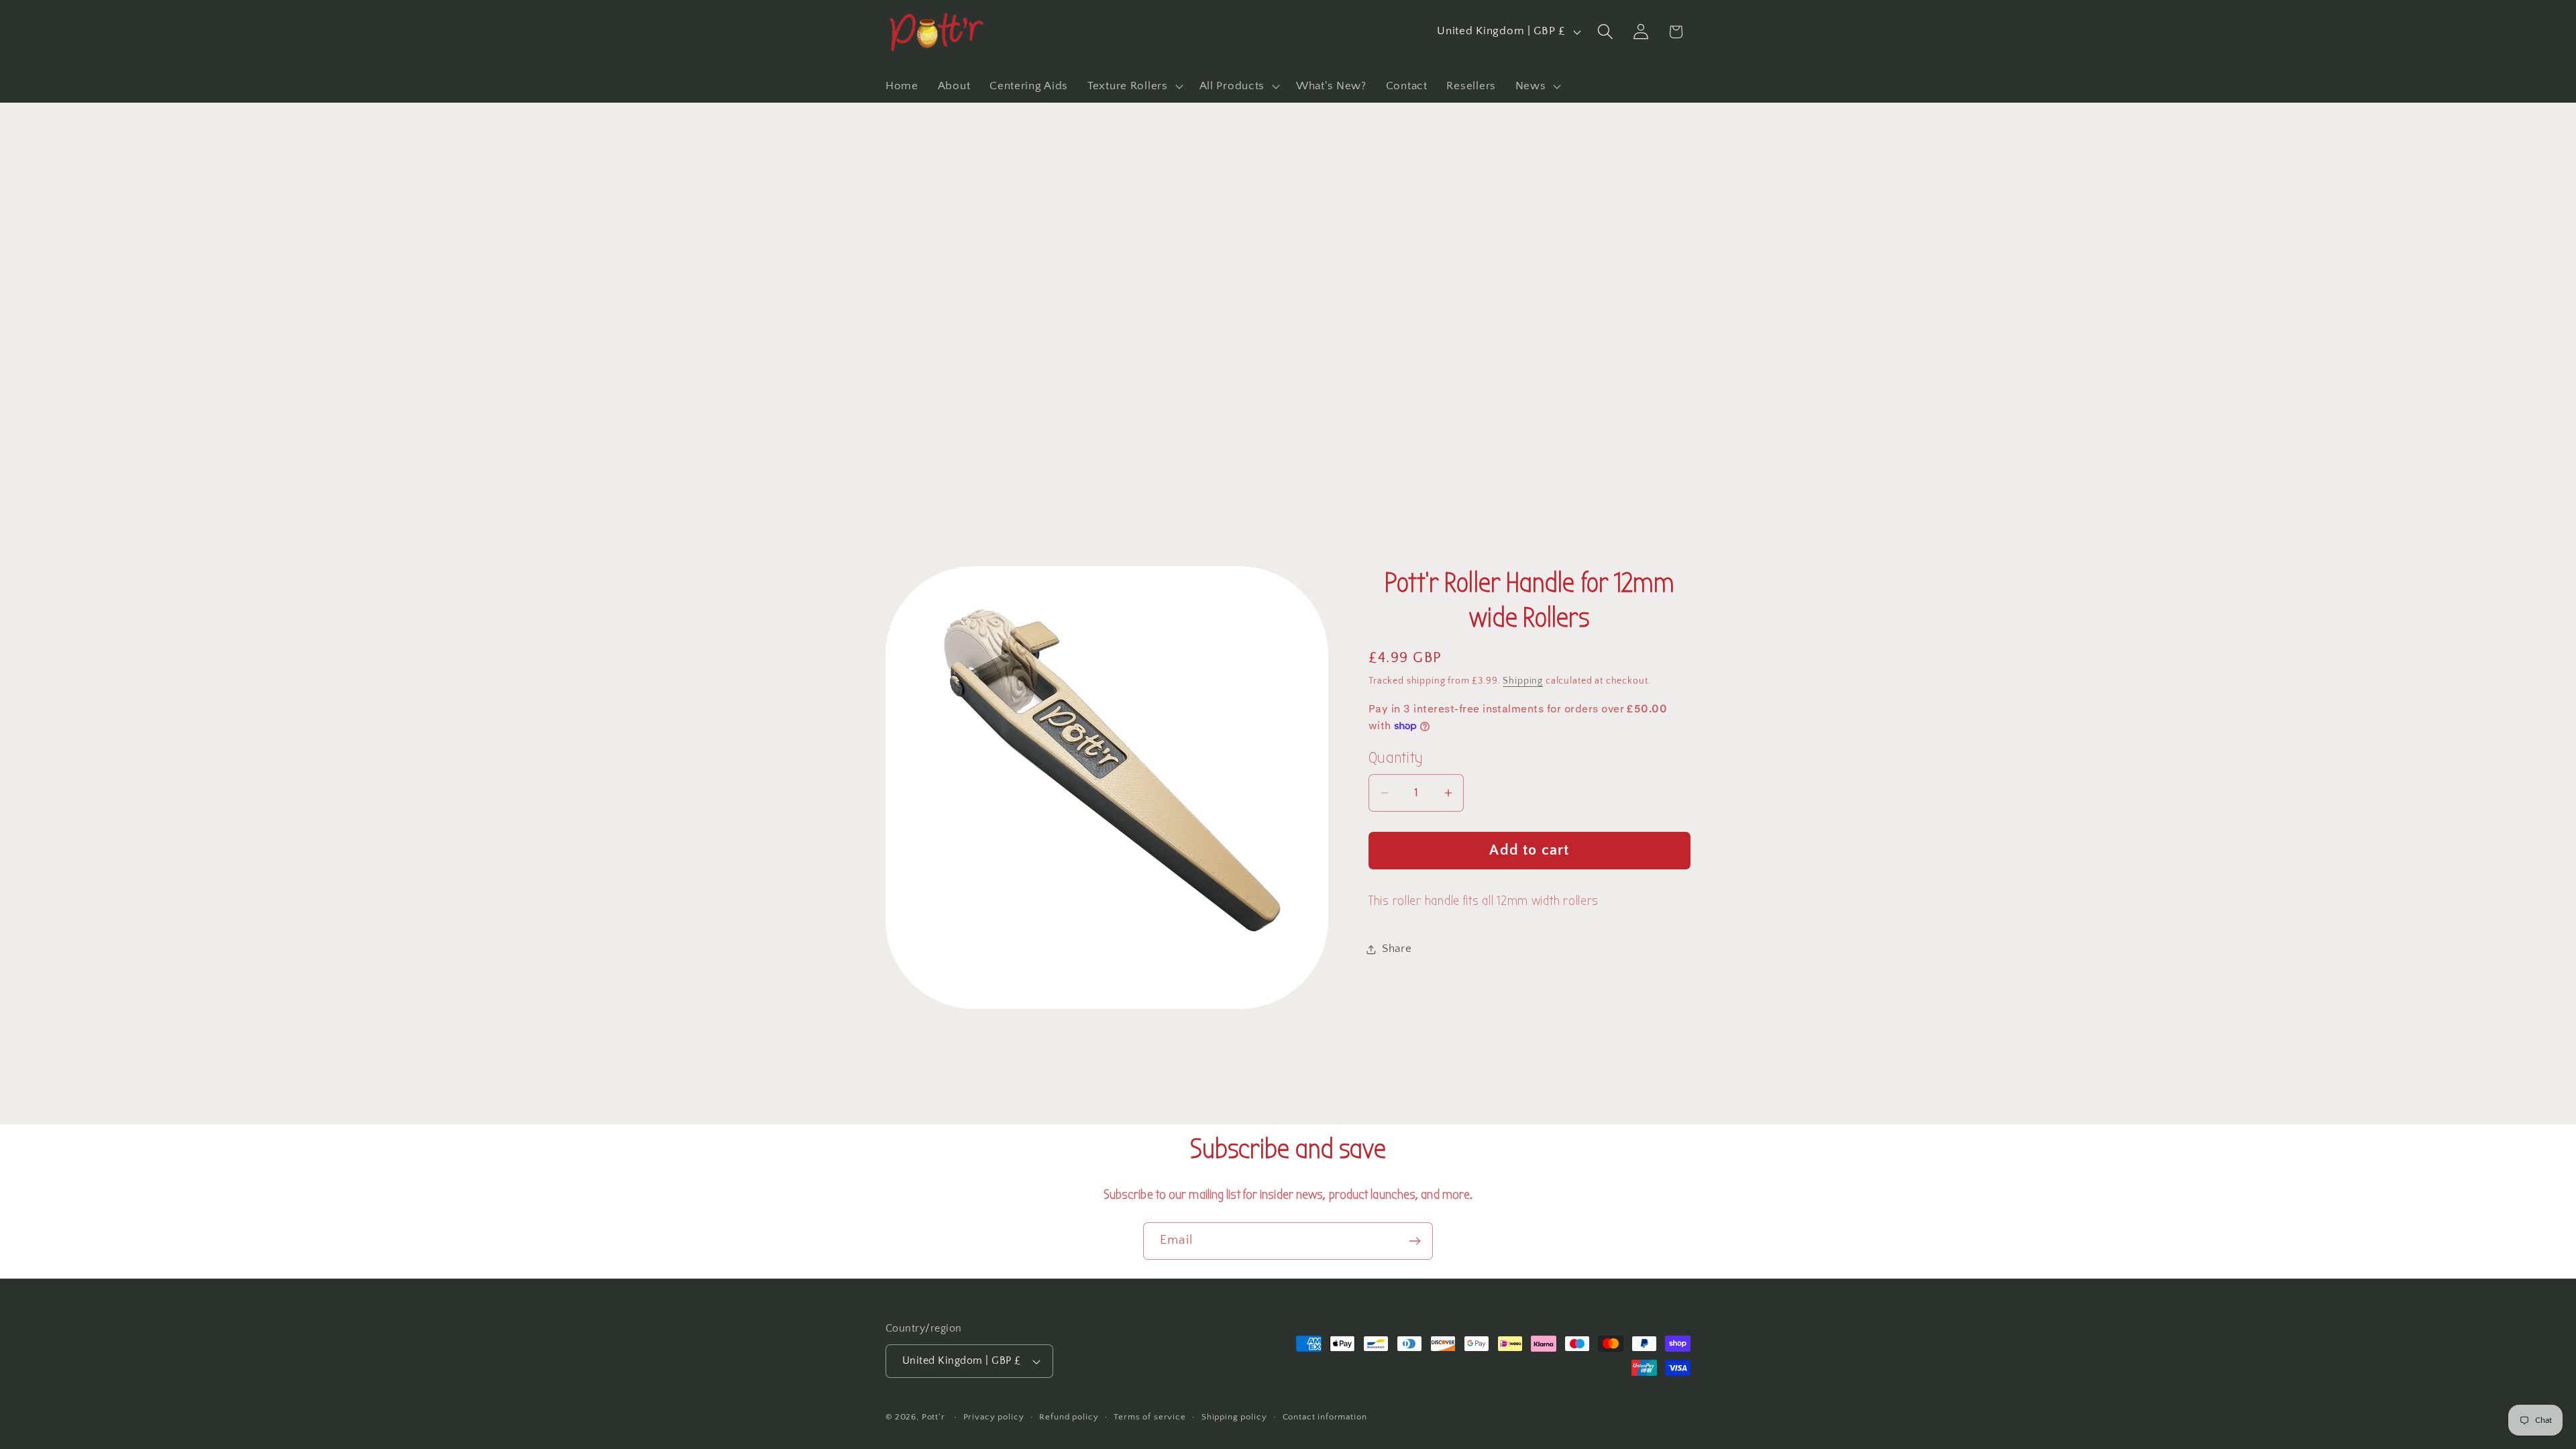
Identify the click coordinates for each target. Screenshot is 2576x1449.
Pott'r (933, 1417)
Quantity (1396, 758)
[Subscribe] (1414, 1241)
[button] (1134, 86)
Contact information (1325, 1417)
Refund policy (1069, 1417)
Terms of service (1149, 1417)
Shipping (1523, 681)
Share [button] (1397, 949)
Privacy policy (994, 1417)
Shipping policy (1234, 1417)
